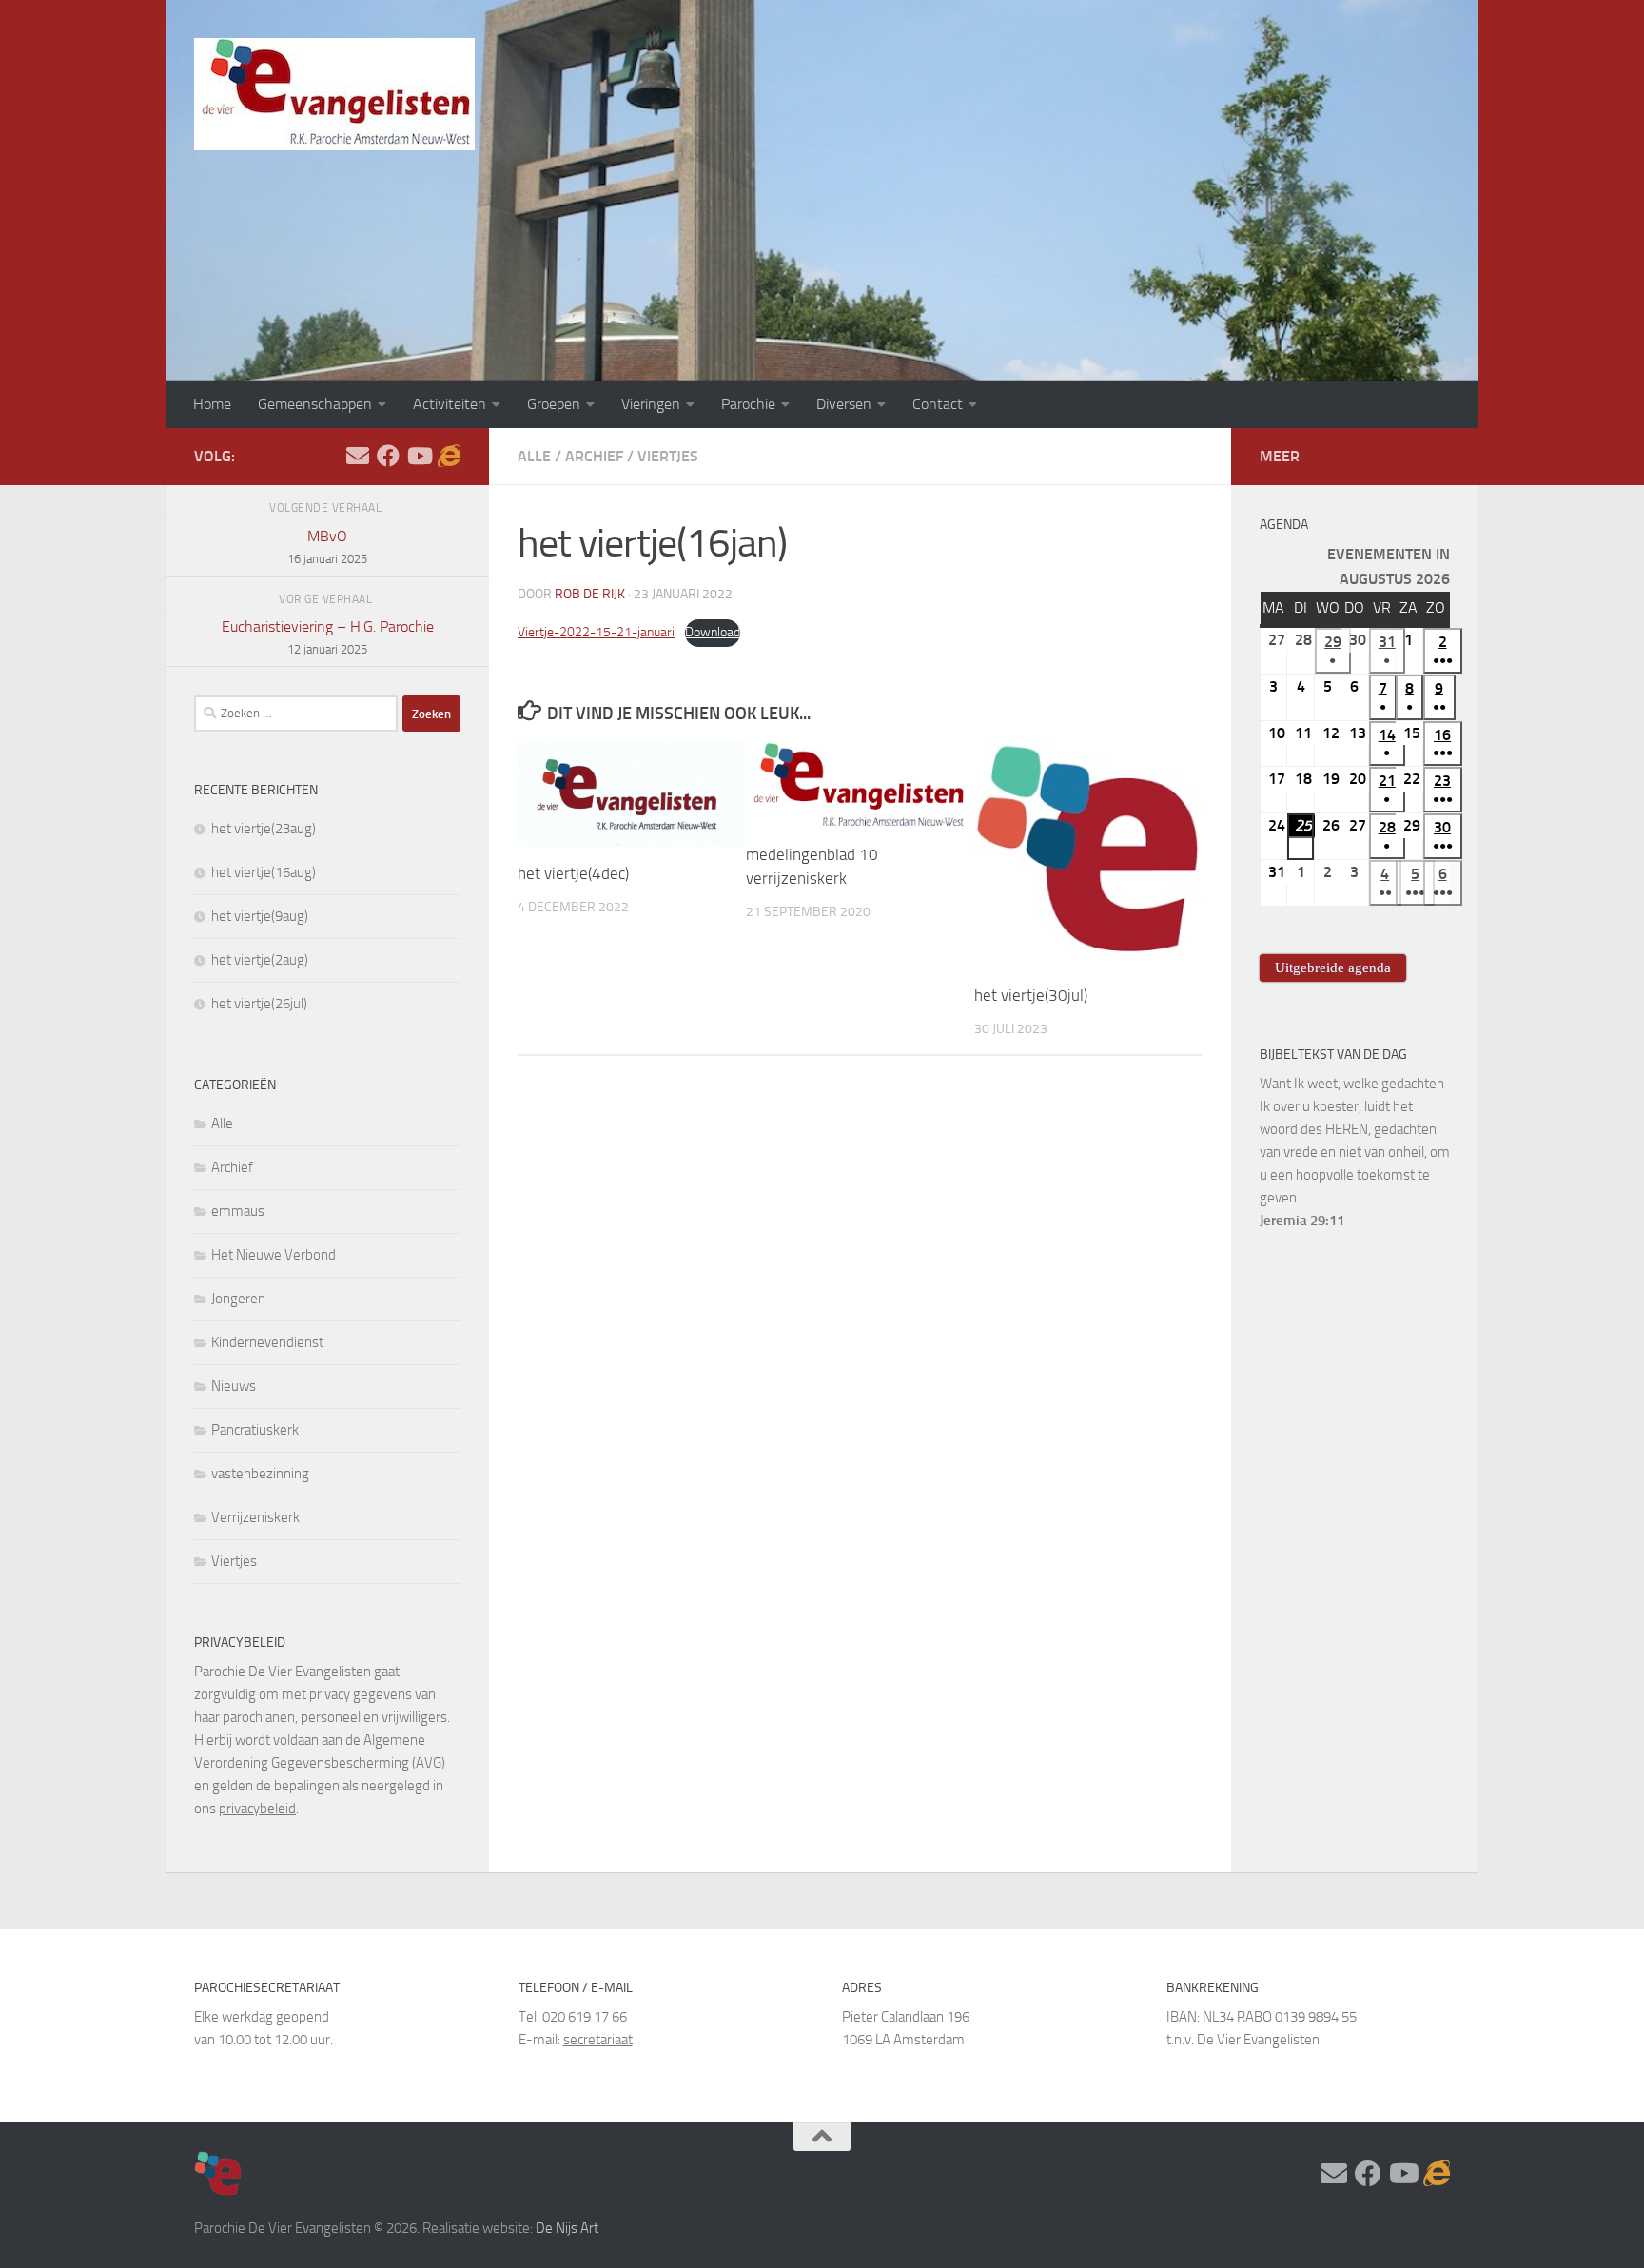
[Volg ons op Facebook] (388, 456)
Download (713, 632)
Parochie (748, 404)
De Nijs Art (567, 2228)
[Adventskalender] (449, 456)
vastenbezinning (260, 1474)
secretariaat (598, 2040)
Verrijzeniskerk (255, 1517)
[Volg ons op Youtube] (419, 456)
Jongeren (238, 1299)
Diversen (844, 404)
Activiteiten (450, 404)
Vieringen (651, 404)
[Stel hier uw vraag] (358, 456)
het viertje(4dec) (573, 873)
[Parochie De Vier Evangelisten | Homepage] (334, 94)
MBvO (327, 547)
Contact (938, 404)
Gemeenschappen (315, 404)
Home (212, 404)
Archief (594, 456)
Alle (534, 456)
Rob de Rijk (590, 594)
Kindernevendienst (267, 1342)
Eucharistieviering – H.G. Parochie (328, 637)
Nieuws (234, 1386)
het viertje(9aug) (260, 916)
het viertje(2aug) (260, 960)
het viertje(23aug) (264, 829)
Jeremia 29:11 (1302, 1221)
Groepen (554, 404)
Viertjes (668, 456)
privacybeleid (257, 1809)
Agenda (1284, 525)
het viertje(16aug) (264, 872)
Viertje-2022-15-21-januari (596, 632)
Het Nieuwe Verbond (274, 1255)
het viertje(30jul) (1031, 995)
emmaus (238, 1211)
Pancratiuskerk (255, 1430)
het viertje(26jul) (259, 1004)
